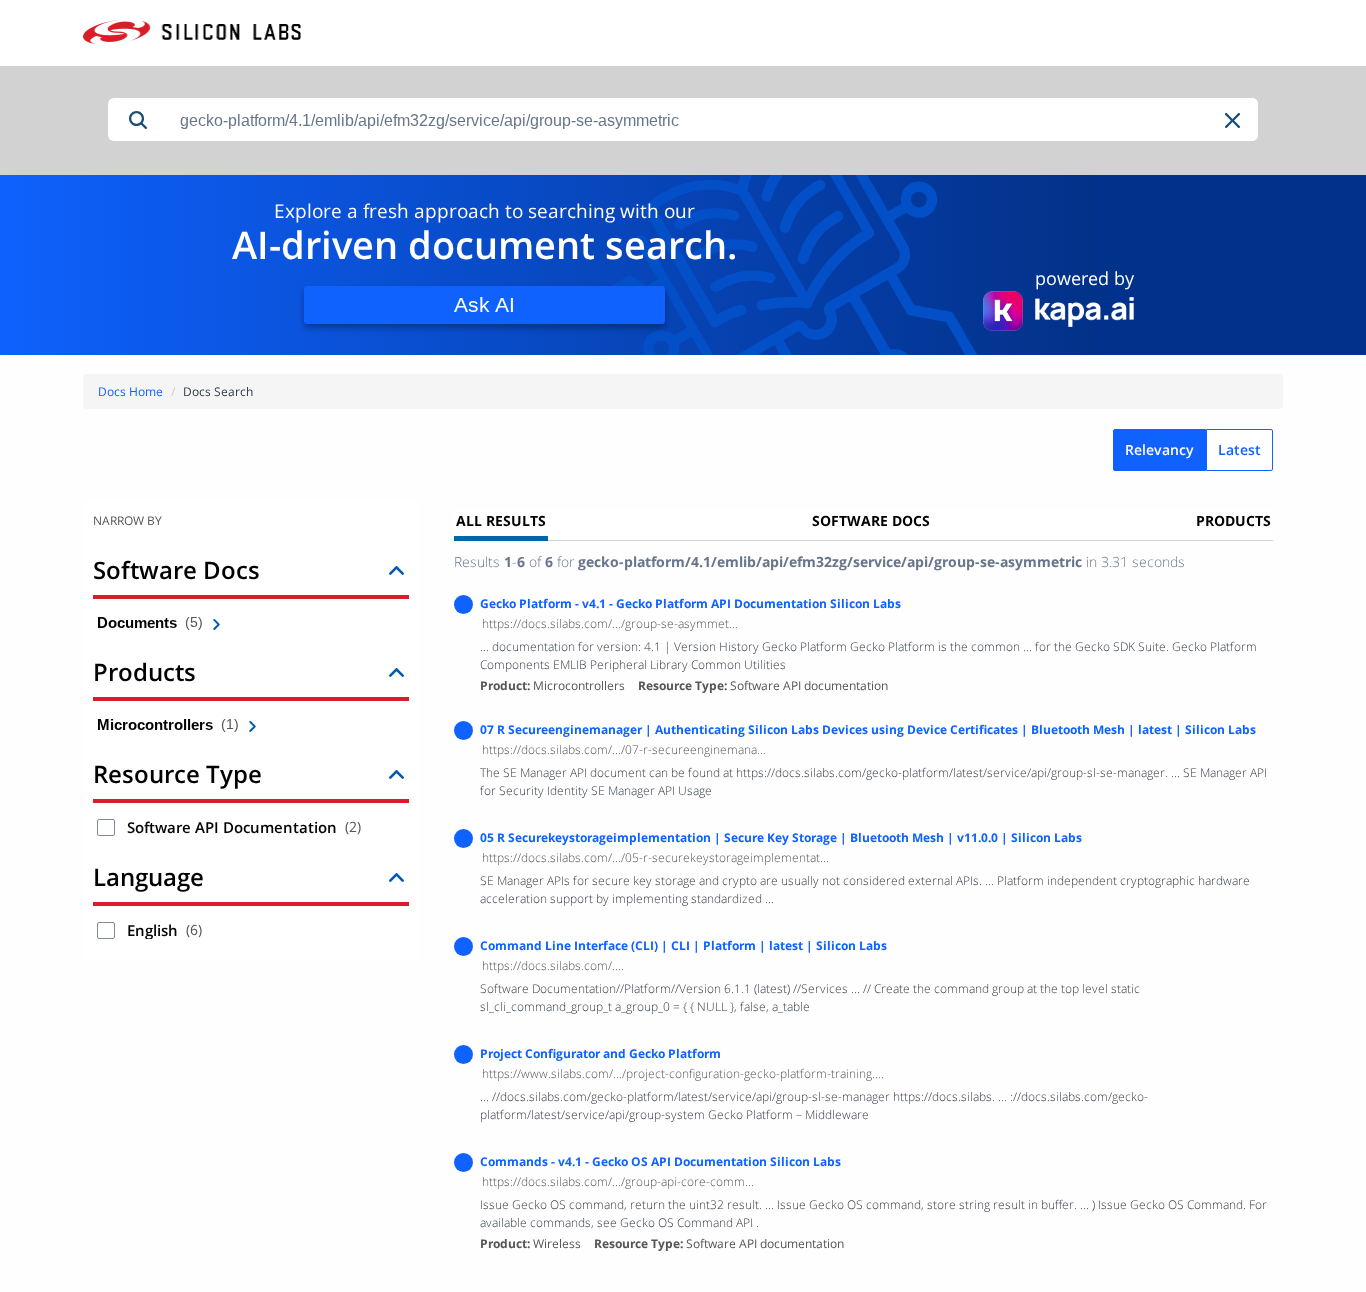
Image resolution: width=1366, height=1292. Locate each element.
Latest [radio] (1239, 449)
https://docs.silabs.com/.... (553, 965)
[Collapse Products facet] (396, 671)
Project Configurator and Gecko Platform (600, 1053)
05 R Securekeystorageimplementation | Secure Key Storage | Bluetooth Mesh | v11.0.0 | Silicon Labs (781, 837)
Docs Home (130, 391)
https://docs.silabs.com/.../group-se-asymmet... (610, 623)
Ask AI (484, 304)
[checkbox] (106, 827)
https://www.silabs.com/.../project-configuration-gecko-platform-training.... (683, 1073)
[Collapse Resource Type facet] (396, 773)
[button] (1234, 120)
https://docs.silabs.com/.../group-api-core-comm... (618, 1181)
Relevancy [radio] (1159, 449)
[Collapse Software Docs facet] (396, 569)
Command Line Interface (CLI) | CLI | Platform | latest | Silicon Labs (683, 945)
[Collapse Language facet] (396, 876)
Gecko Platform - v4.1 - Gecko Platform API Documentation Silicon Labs (690, 603)
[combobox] (713, 120)
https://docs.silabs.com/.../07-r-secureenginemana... (624, 749)
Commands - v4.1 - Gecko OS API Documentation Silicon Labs (660, 1161)
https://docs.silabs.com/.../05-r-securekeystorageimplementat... (655, 857)
